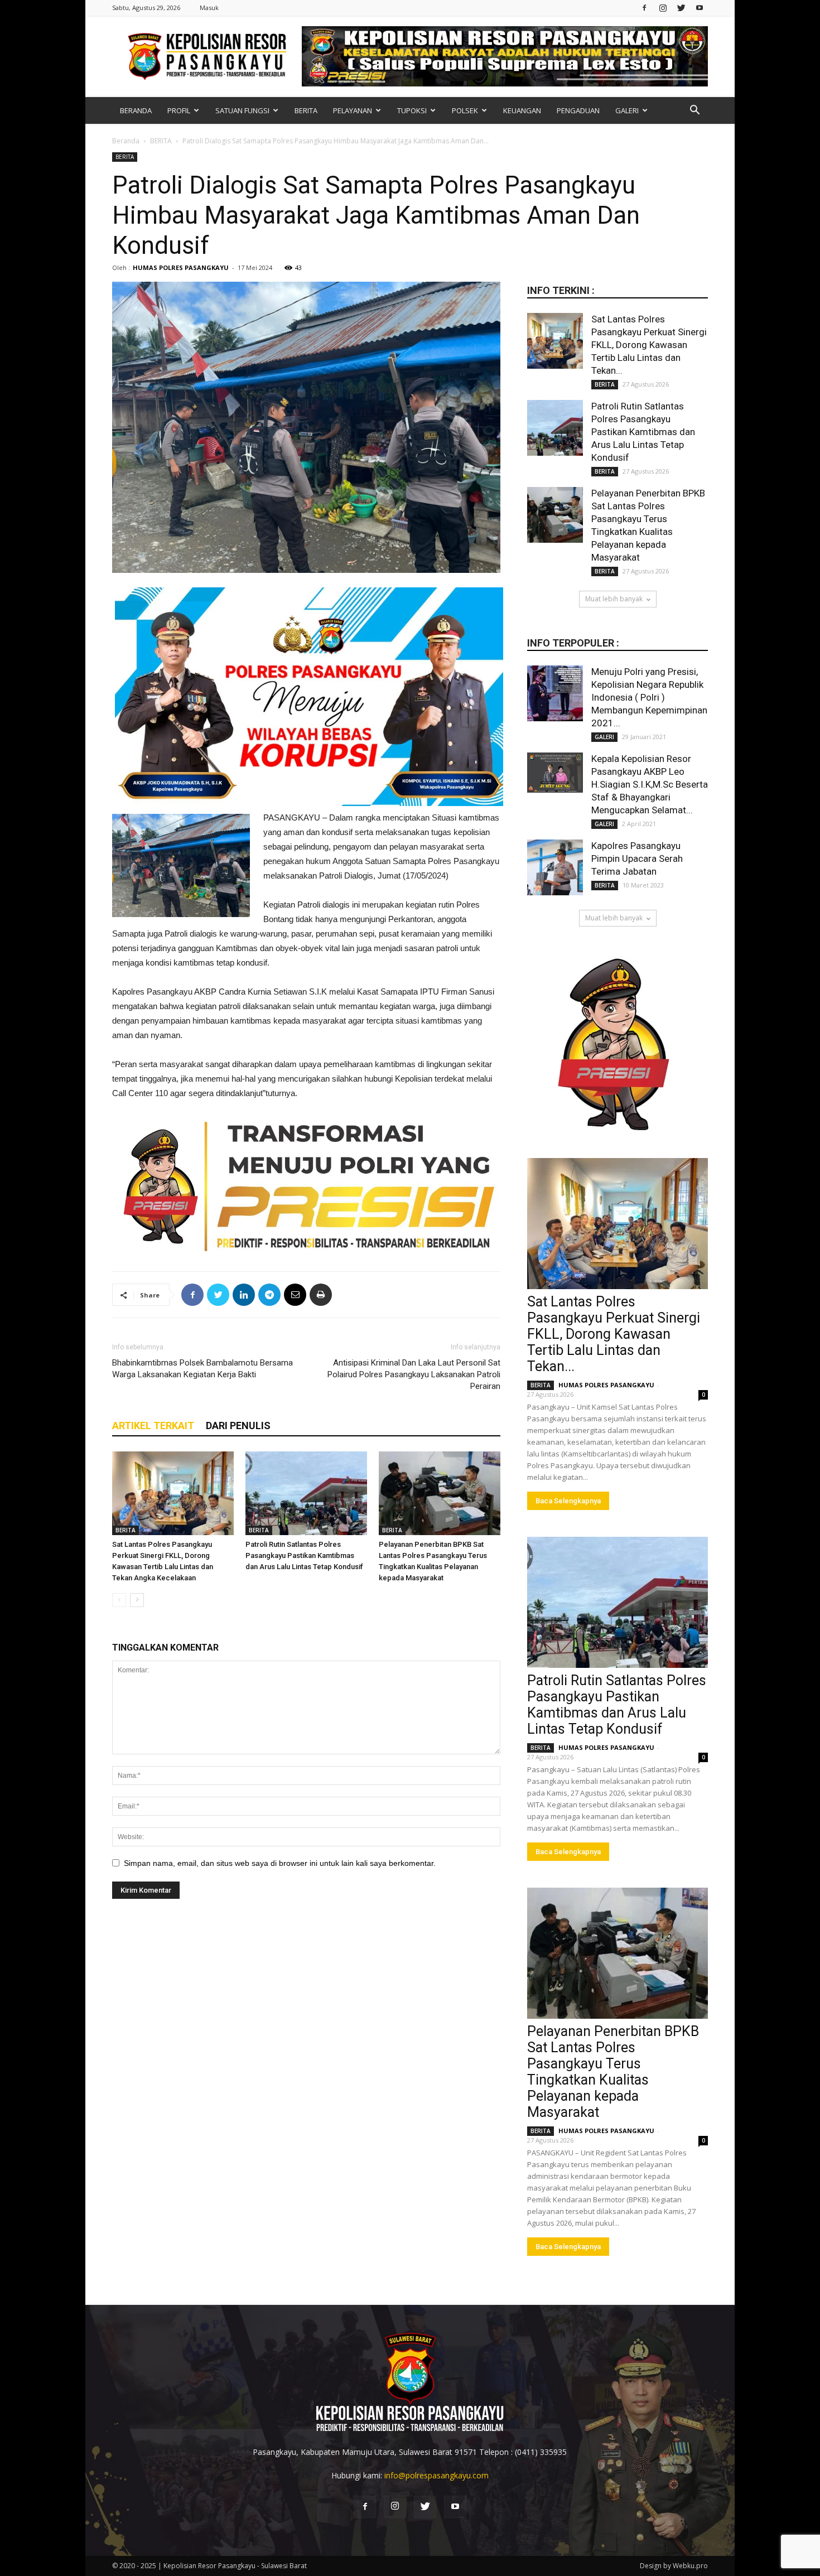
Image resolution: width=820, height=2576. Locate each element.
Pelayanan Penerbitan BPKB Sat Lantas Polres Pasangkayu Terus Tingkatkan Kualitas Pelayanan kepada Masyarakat (613, 2072)
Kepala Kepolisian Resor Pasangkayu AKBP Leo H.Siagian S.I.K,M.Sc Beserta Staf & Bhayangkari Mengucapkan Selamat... (650, 784)
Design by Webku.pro (674, 2566)
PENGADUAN (578, 110)
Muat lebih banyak (614, 599)
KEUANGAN (522, 110)
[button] (694, 111)
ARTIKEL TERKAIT (153, 1426)
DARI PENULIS (238, 1426)
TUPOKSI (412, 110)
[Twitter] (681, 8)
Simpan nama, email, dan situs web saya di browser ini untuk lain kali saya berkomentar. (280, 1863)
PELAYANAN (353, 110)
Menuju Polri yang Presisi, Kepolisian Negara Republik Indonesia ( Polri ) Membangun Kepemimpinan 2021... (649, 697)
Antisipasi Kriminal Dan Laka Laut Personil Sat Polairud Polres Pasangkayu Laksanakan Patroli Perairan (414, 1374)
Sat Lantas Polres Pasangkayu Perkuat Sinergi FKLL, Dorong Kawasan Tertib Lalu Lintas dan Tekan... (649, 345)
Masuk (209, 8)
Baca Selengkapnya (568, 1501)
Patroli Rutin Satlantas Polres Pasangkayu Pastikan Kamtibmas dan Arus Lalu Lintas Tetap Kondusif (304, 1555)
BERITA (306, 110)
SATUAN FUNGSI (242, 110)
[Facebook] (644, 8)
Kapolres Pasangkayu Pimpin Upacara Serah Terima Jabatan (637, 858)
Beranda (126, 141)
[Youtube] (700, 8)
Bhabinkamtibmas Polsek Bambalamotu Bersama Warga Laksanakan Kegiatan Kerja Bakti (202, 1369)
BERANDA (136, 110)
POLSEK (465, 110)
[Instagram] (663, 8)
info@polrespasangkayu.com (436, 2475)
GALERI (627, 110)
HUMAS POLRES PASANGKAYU (181, 267)
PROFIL (179, 110)
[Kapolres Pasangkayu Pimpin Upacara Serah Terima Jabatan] (555, 867)
